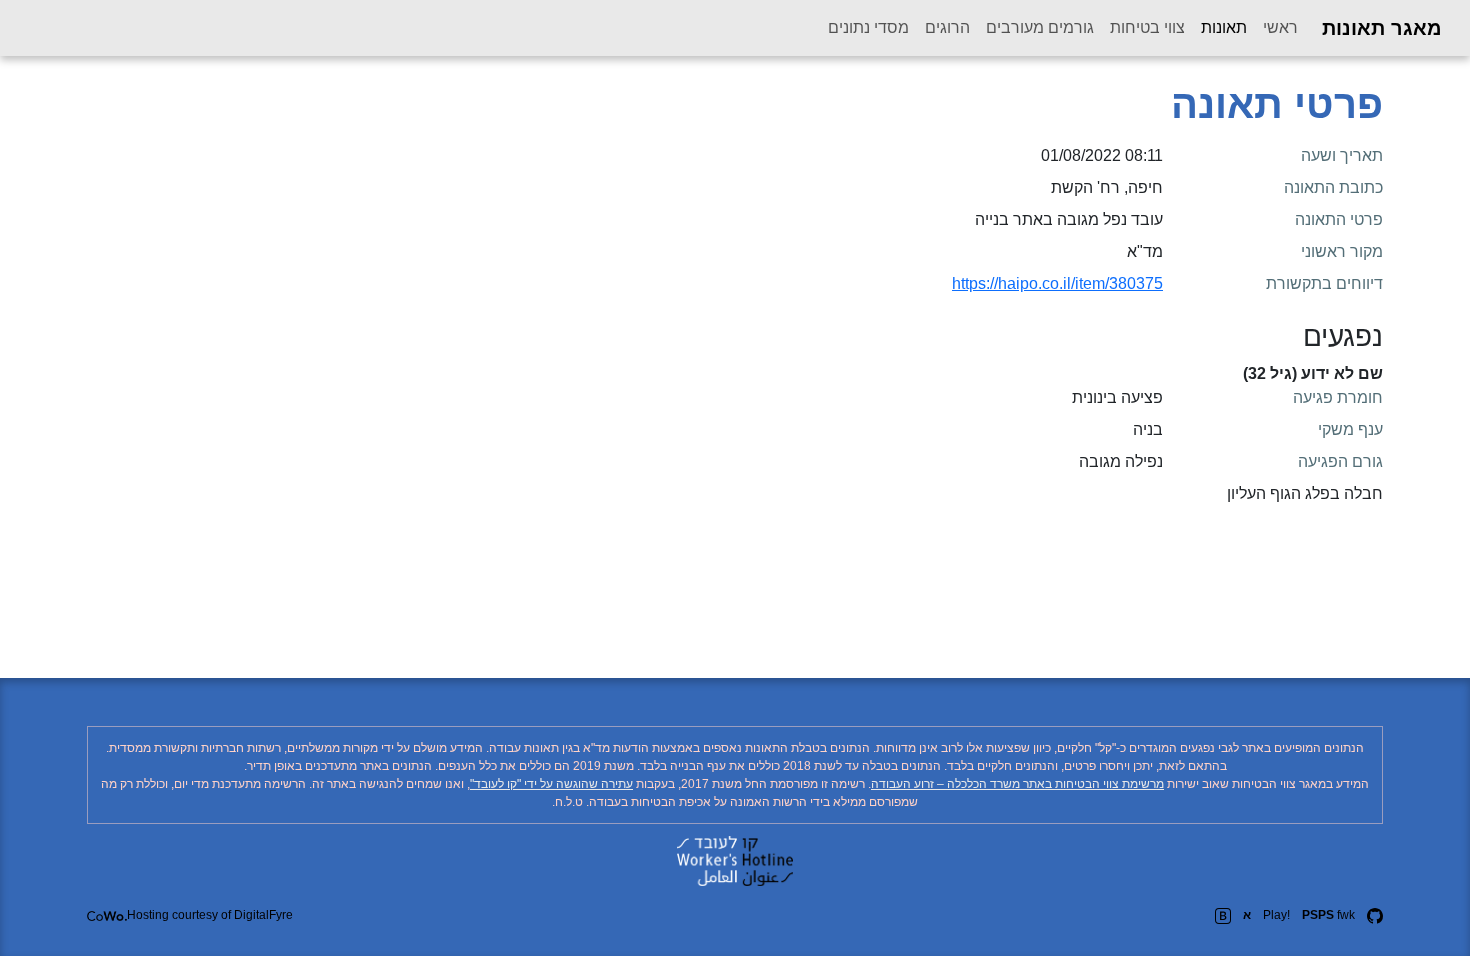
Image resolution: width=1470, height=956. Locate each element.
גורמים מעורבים (1040, 27)
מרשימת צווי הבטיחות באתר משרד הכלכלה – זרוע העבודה (1017, 784)
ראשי (1280, 27)
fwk (1328, 915)
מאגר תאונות (1382, 28)
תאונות (1220, 27)
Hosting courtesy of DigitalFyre (210, 915)
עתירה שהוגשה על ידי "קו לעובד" (551, 784)
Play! (1276, 915)
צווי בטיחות (1147, 27)
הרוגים (947, 27)
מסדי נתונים (868, 27)
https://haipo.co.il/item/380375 (1057, 283)
